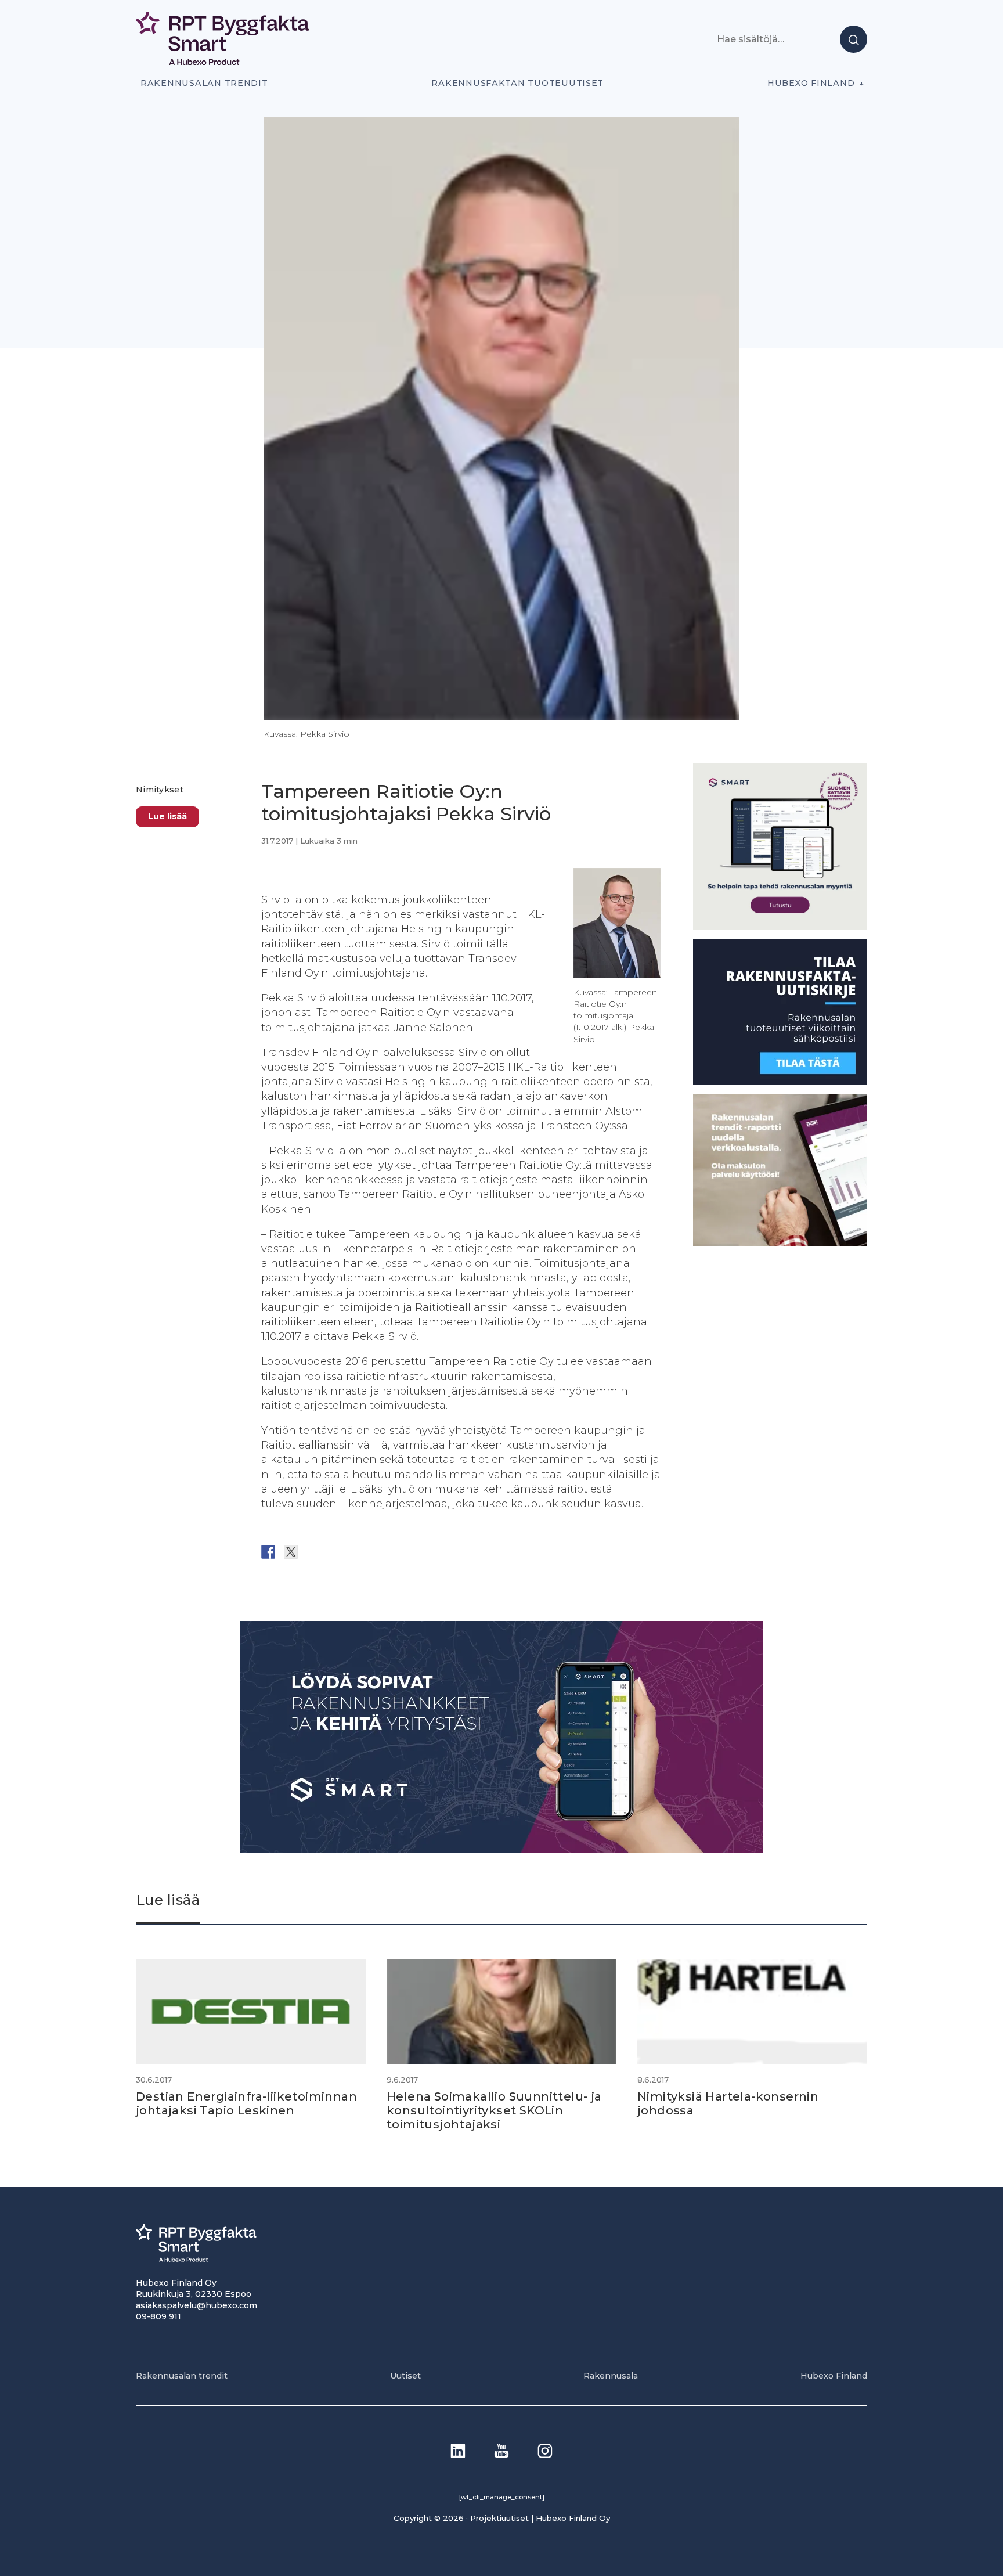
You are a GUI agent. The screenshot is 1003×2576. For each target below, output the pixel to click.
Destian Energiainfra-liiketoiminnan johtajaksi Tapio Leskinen (246, 2103)
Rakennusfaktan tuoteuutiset (517, 83)
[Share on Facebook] (268, 1552)
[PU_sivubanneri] (780, 1243)
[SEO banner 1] (780, 927)
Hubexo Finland (811, 83)
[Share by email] (381, 1552)
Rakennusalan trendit (204, 83)
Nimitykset (160, 790)
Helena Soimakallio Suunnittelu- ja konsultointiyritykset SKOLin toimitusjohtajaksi (494, 2110)
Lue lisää (167, 817)
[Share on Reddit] (313, 1552)
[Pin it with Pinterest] (336, 1552)
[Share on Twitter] (291, 1552)
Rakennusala (611, 2376)
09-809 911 (158, 2316)
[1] (780, 1081)
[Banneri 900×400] (501, 1850)
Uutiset (405, 2376)
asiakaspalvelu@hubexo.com (196, 2305)
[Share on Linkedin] (359, 1552)
